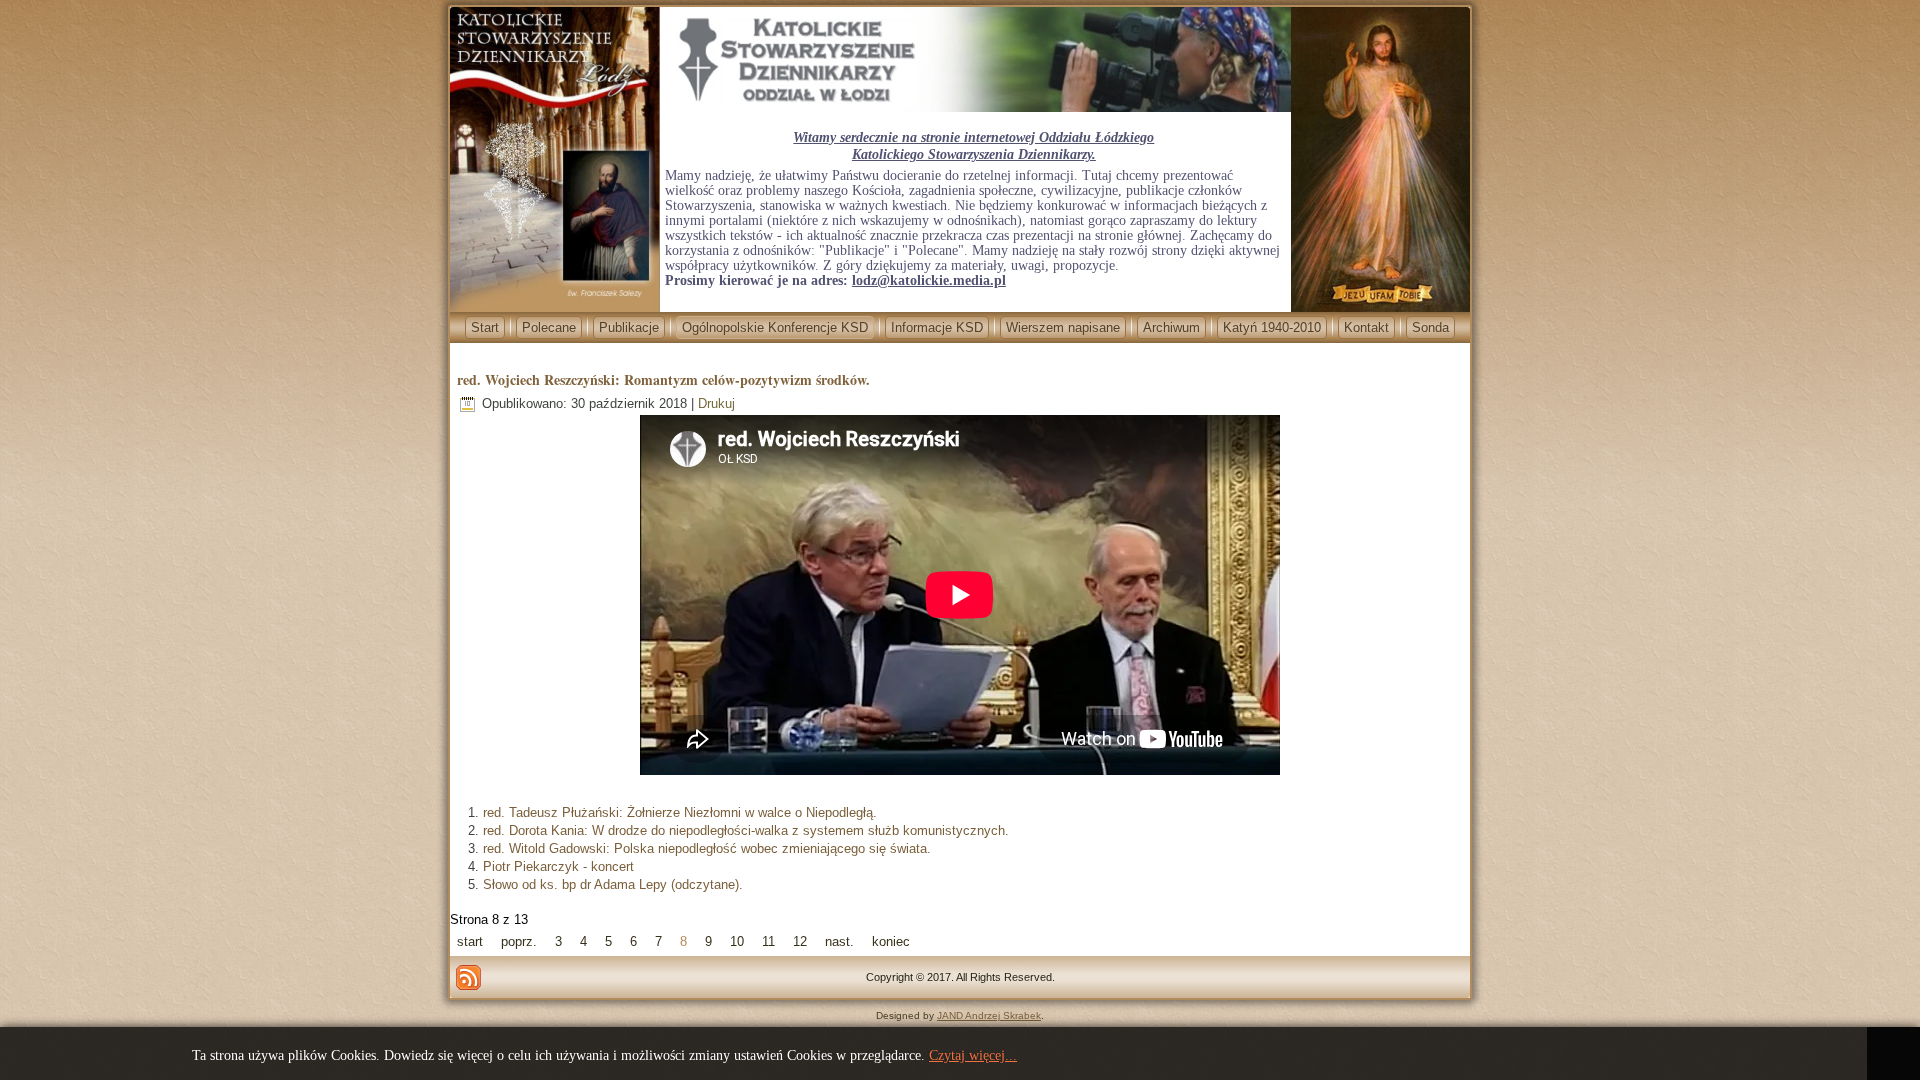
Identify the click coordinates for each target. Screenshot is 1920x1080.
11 (768, 941)
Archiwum (1171, 327)
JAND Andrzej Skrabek (989, 1015)
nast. (839, 941)
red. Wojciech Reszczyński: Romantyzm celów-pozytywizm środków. (663, 379)
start (470, 941)
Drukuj (716, 403)
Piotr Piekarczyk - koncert (558, 866)
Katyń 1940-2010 (1272, 327)
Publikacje (629, 327)
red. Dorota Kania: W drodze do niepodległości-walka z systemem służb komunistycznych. (746, 830)
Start (485, 327)
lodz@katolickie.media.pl (929, 280)
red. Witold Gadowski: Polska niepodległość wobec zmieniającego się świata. (707, 848)
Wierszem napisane (1063, 327)
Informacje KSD (937, 327)
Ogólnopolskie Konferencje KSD (775, 327)
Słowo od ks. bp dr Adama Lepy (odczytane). (613, 884)
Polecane (549, 327)
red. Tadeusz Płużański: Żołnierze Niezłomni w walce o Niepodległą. (680, 812)
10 (737, 941)
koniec (891, 941)
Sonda (1430, 327)
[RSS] (468, 977)
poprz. (519, 941)
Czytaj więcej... (973, 1055)
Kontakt (1366, 327)
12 (800, 941)
